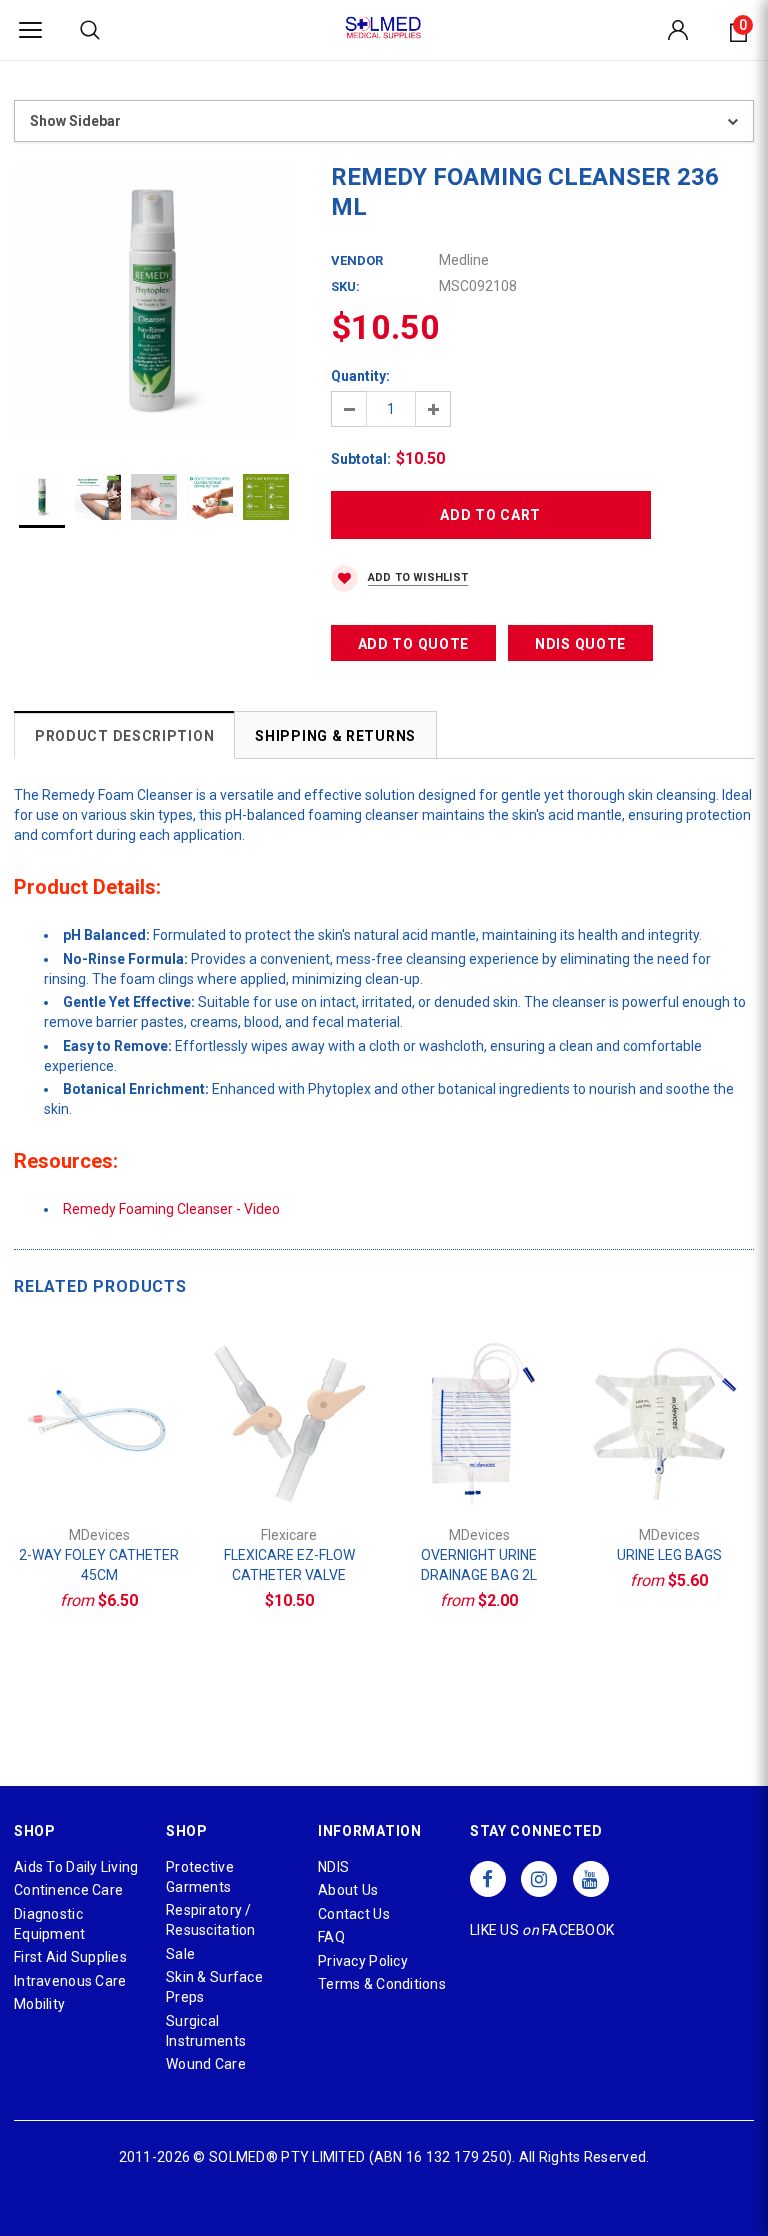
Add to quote (413, 644)
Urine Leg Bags (669, 1555)
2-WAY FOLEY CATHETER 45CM (99, 1565)
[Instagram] (539, 1879)
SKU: (345, 286)
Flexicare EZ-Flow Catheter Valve (289, 1565)
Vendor (357, 260)
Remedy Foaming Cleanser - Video (171, 1209)
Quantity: (360, 376)
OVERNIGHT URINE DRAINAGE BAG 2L (479, 1565)
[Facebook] (488, 1879)
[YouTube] (591, 1879)
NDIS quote (580, 644)
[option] (152, 300)
